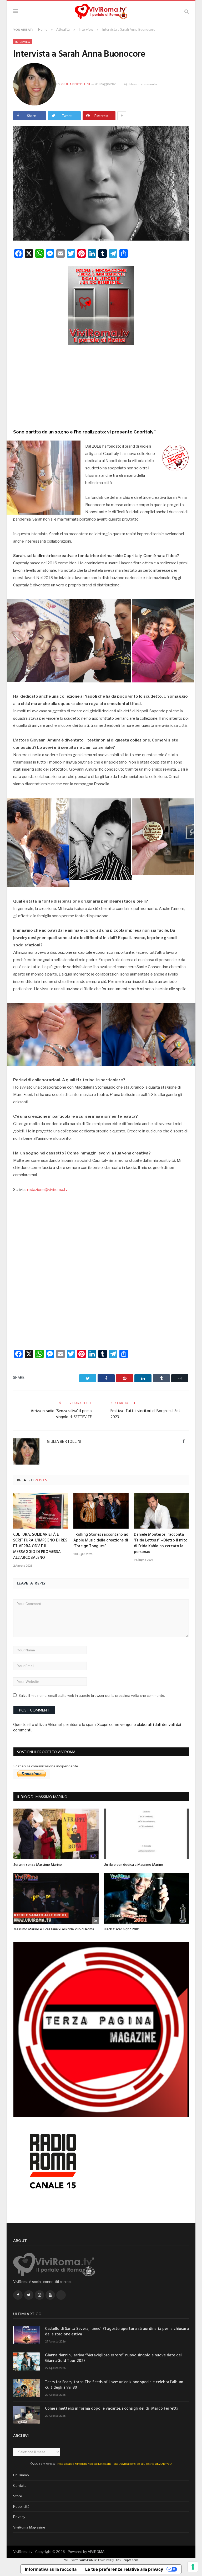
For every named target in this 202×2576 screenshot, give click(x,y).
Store (18, 2496)
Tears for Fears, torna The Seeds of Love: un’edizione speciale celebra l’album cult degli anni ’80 (114, 2385)
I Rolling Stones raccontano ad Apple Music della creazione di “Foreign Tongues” (101, 1540)
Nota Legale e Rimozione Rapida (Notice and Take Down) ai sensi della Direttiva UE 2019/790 (115, 2464)
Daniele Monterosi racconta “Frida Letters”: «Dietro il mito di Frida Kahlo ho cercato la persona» (161, 1543)
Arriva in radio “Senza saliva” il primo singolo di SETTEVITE (61, 1414)
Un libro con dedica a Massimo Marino (133, 1865)
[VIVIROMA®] (101, 11)
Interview (23, 42)
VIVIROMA (96, 2552)
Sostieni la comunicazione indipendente (46, 1766)
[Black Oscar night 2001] (146, 1898)
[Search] (187, 11)
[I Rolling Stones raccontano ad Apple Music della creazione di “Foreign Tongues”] (101, 1511)
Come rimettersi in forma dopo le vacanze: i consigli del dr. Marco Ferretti (111, 2409)
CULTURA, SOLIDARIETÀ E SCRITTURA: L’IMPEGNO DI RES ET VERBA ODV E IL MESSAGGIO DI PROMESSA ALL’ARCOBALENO (40, 1546)
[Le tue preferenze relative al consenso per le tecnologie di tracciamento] (193, 2567)
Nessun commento (143, 84)
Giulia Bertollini (76, 84)
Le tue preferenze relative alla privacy (124, 2569)
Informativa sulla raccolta (51, 2569)
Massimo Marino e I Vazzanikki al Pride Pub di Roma (54, 1929)
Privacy (19, 2517)
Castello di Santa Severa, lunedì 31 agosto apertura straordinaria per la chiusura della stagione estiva (117, 2332)
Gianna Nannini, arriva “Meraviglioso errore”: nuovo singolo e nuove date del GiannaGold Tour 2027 (113, 2358)
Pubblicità (21, 2506)
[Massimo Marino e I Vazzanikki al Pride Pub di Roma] (56, 1898)
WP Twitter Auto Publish (81, 2560)
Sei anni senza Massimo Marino (38, 1865)
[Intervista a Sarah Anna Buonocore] (101, 184)
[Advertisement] (101, 385)
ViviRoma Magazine (29, 2527)
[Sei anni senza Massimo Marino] (56, 1834)
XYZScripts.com (127, 2560)
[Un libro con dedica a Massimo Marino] (146, 1834)
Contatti (20, 2485)
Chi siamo (21, 2475)
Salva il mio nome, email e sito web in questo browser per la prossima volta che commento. (92, 1695)
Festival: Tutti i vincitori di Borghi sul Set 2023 (145, 1414)
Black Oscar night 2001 (122, 1929)
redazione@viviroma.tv (47, 1190)
